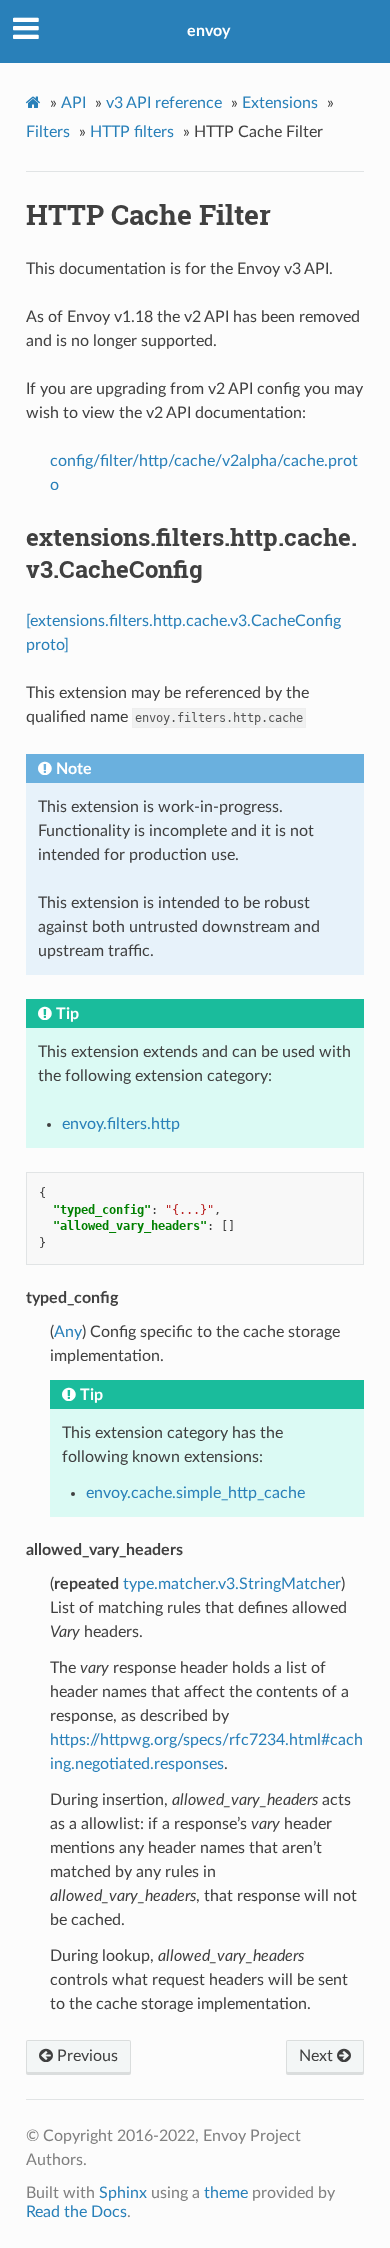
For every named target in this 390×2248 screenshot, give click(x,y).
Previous (85, 2056)
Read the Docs (76, 2212)
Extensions (280, 103)
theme (226, 2193)
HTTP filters (132, 132)
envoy (208, 31)
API (73, 103)
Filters (48, 132)
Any (68, 1332)
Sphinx (123, 2193)
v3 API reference (164, 103)
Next (318, 2056)
